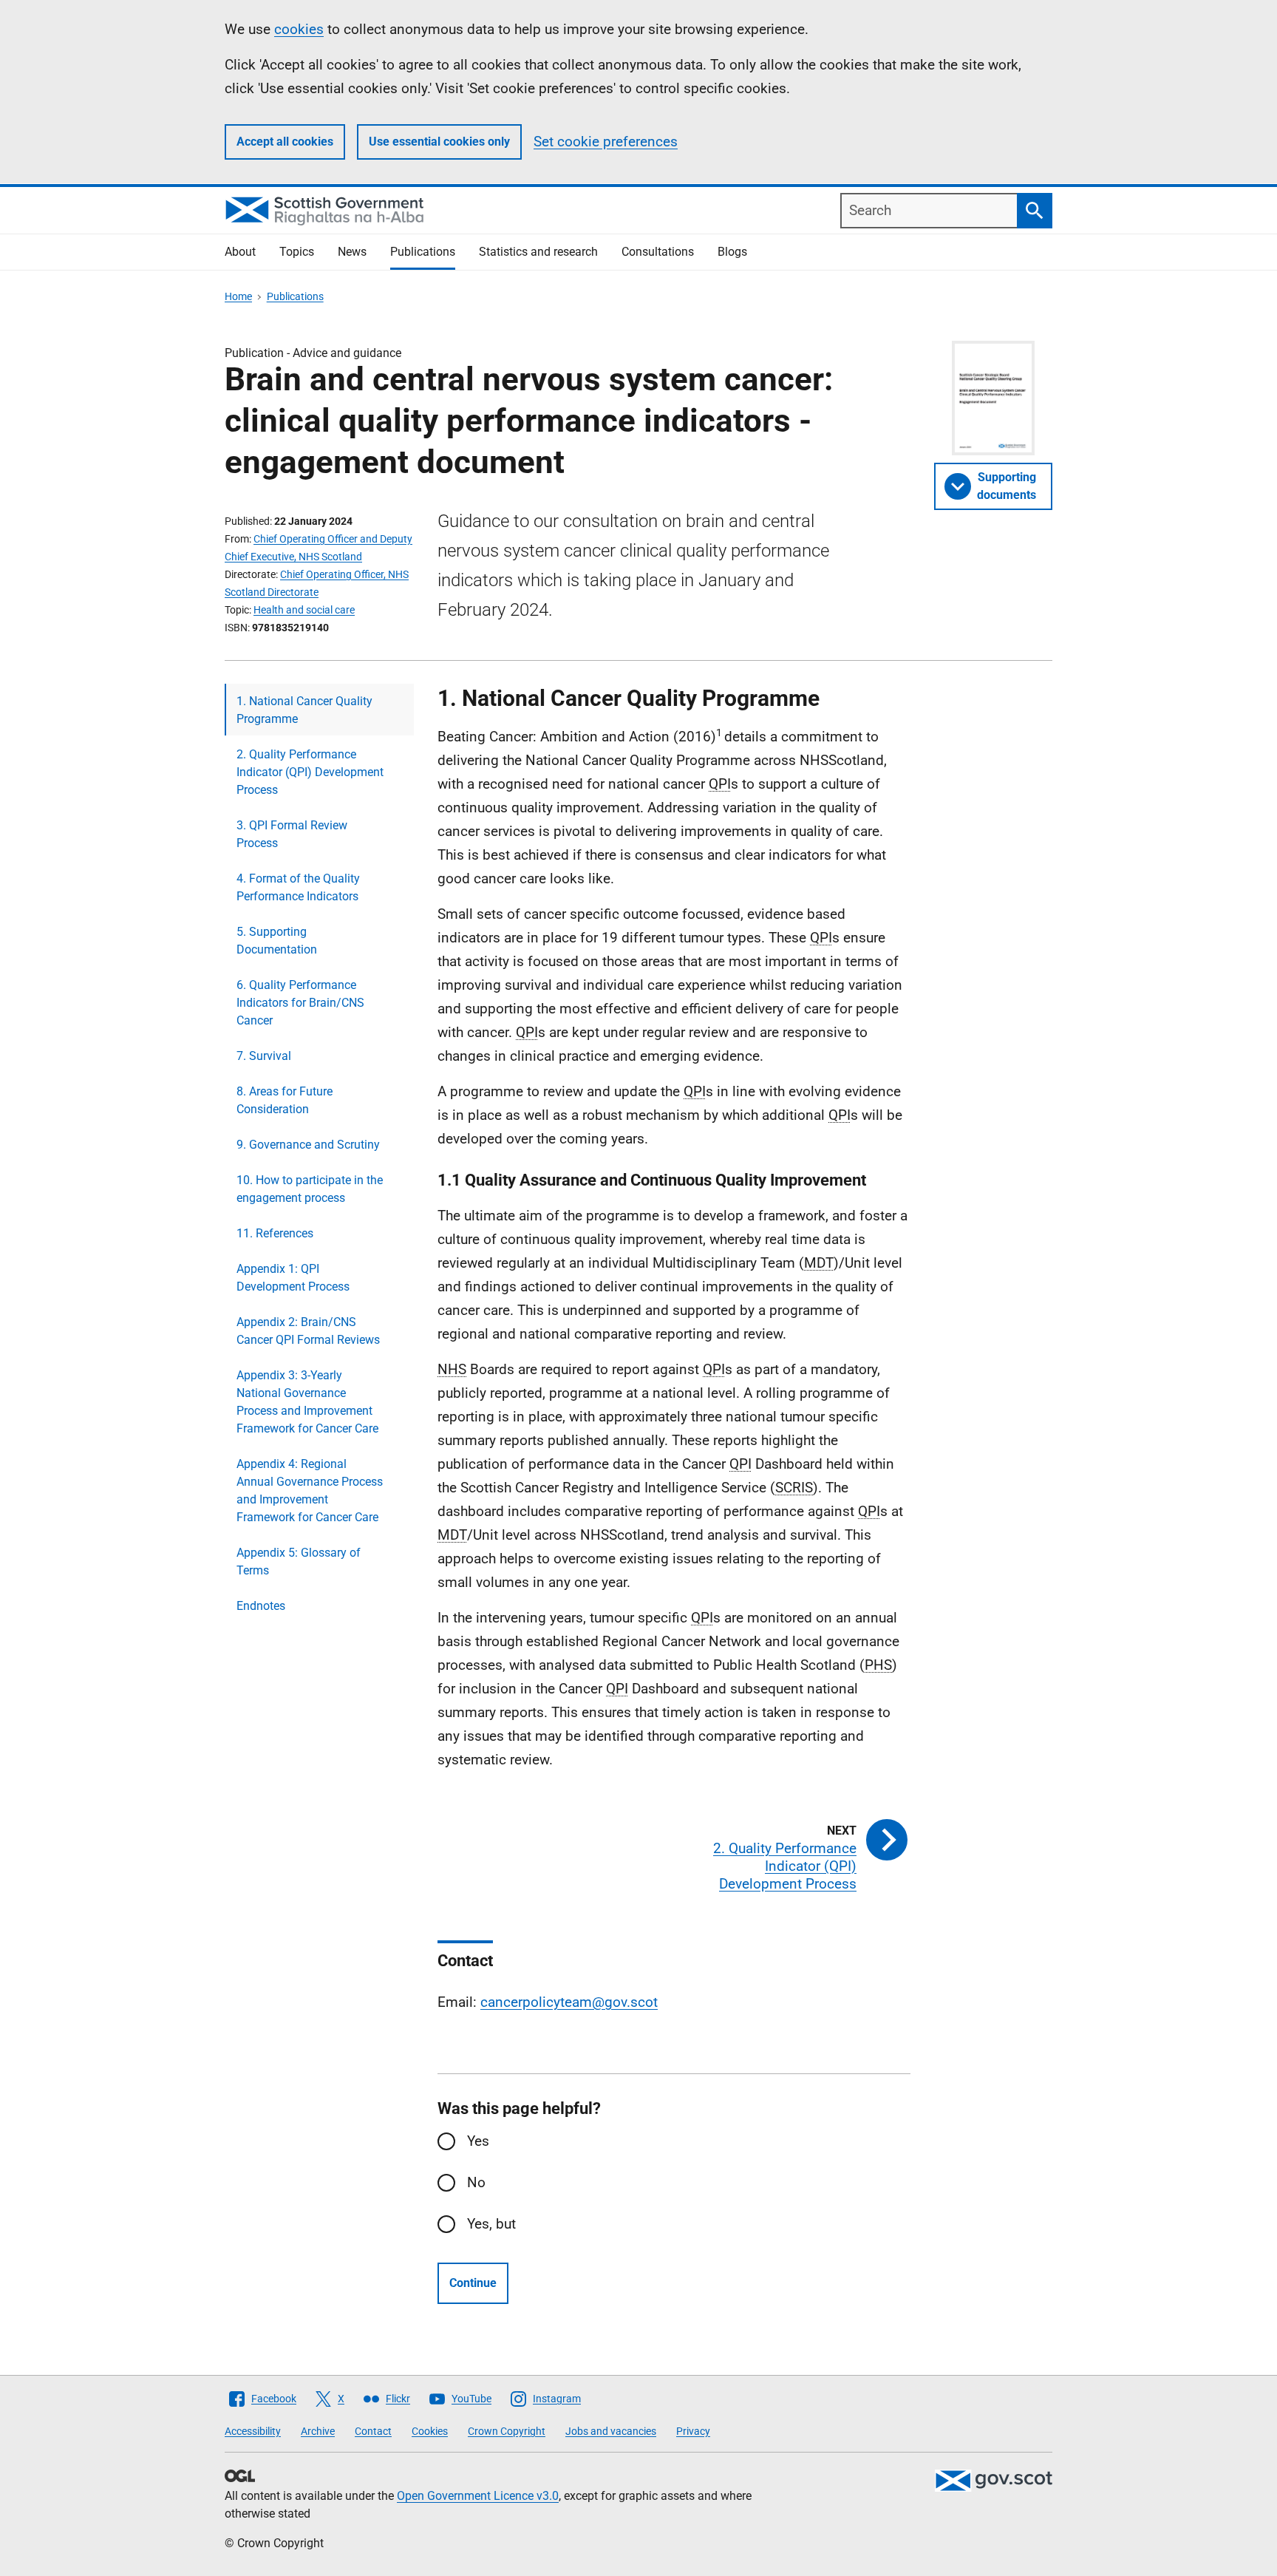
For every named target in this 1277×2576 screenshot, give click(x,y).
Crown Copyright (507, 2431)
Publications (423, 252)
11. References (275, 1233)
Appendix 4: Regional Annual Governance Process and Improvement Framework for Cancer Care (310, 1491)
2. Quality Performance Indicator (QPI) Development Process (310, 772)
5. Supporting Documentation (277, 941)
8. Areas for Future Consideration (285, 1100)
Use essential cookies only (439, 142)
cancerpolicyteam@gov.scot (569, 2002)
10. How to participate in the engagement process (310, 1189)
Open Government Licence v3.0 (478, 2496)
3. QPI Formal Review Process (292, 834)
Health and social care (304, 610)
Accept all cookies (285, 142)
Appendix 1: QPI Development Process (293, 1278)
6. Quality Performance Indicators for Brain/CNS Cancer (300, 1003)
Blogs (732, 252)
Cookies (430, 2431)
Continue (473, 2283)
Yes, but (491, 2224)
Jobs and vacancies (611, 2431)
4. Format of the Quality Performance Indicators (298, 887)
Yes (478, 2141)
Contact (373, 2431)
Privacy (693, 2431)
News (352, 252)
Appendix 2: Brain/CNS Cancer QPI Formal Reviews (308, 1331)
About (240, 252)
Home (238, 296)
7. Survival (264, 1056)
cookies (299, 29)
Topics (297, 252)
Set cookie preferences (606, 142)
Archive (318, 2431)
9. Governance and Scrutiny (308, 1145)
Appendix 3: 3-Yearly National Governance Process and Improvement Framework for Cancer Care (307, 1402)
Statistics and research (538, 252)
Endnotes (261, 1606)
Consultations (658, 252)
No (476, 2182)
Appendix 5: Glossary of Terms (299, 1561)
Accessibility (253, 2431)
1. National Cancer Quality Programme (304, 710)
